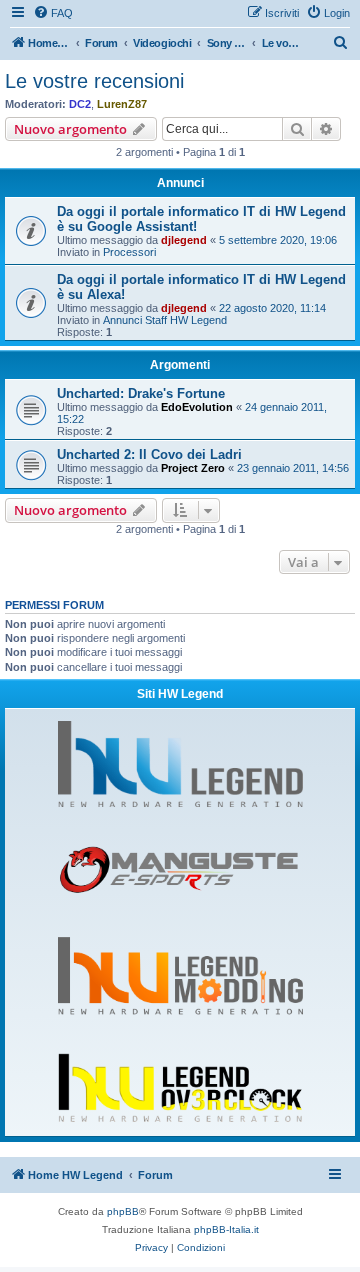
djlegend (184, 240)
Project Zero (193, 468)
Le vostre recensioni (94, 81)
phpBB (123, 1211)
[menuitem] (53, 13)
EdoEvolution (197, 407)
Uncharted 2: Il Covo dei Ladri (149, 454)
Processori (129, 252)
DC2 (80, 104)
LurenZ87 (122, 104)
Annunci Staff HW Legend (165, 320)
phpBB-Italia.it (226, 1229)
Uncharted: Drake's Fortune (141, 393)
